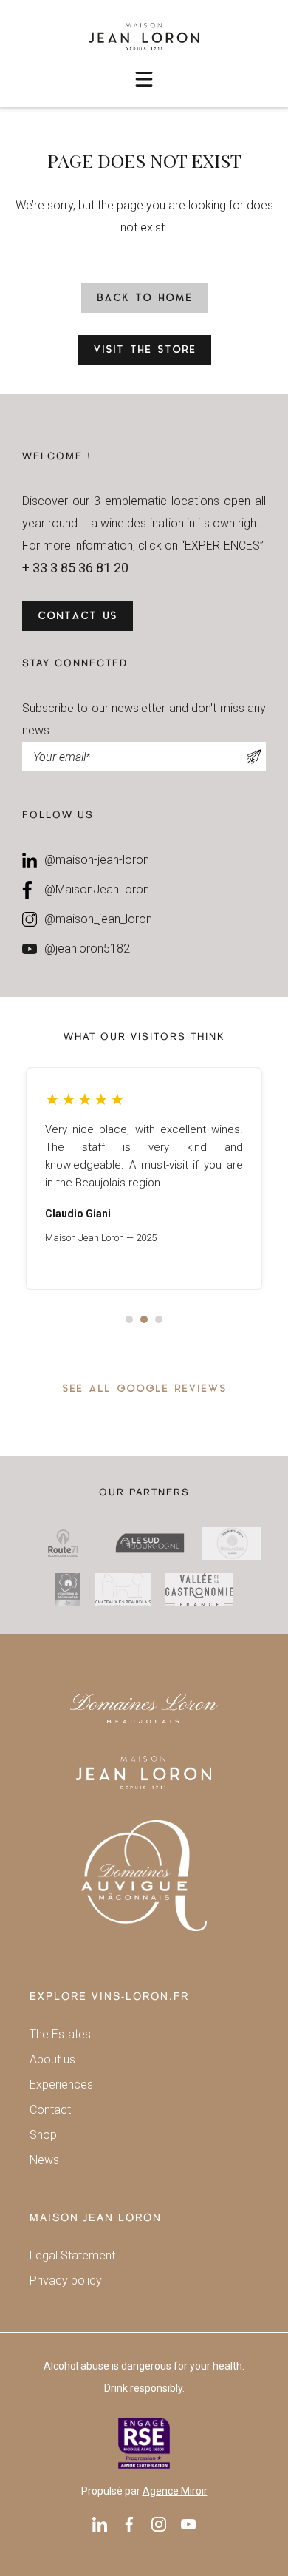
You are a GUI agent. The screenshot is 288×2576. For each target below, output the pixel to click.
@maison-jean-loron (97, 860)
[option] (144, 1179)
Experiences (61, 2085)
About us (52, 2059)
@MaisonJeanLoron (97, 889)
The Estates (60, 2034)
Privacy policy (66, 2281)
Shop (43, 2135)
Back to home (144, 298)
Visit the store (144, 350)
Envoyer (254, 757)
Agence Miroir (175, 2491)
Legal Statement (72, 2255)
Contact (50, 2110)
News (44, 2160)
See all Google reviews (144, 1389)
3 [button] (159, 1319)
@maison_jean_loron (98, 919)
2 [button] (144, 1319)
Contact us (78, 616)
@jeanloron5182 (87, 949)
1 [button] (129, 1319)
